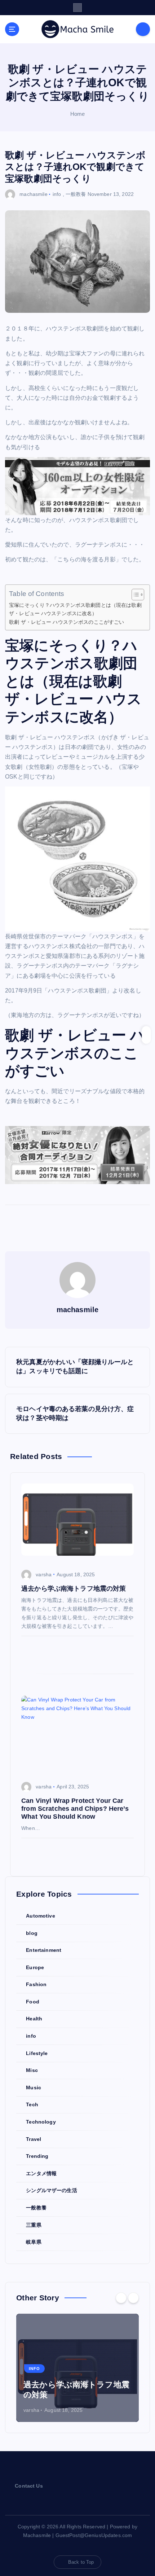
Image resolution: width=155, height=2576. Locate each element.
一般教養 (76, 194)
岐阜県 (34, 2242)
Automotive (40, 1916)
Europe (35, 1967)
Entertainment (44, 1950)
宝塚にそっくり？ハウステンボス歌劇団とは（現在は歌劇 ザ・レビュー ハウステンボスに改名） (75, 609)
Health (34, 2019)
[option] (77, 2368)
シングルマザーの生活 (51, 2190)
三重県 (34, 2225)
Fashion (36, 1984)
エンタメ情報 (41, 2173)
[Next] (133, 2298)
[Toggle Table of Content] (134, 595)
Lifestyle (37, 2053)
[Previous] (121, 2298)
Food (33, 2002)
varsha (44, 1574)
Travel (34, 2139)
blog (32, 1933)
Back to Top (81, 2562)
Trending (37, 2156)
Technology (41, 2122)
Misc (32, 2070)
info (57, 194)
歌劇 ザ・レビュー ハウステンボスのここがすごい (67, 622)
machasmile (33, 194)
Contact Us (29, 2486)
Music (34, 2087)
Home (78, 114)
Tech (32, 2104)
